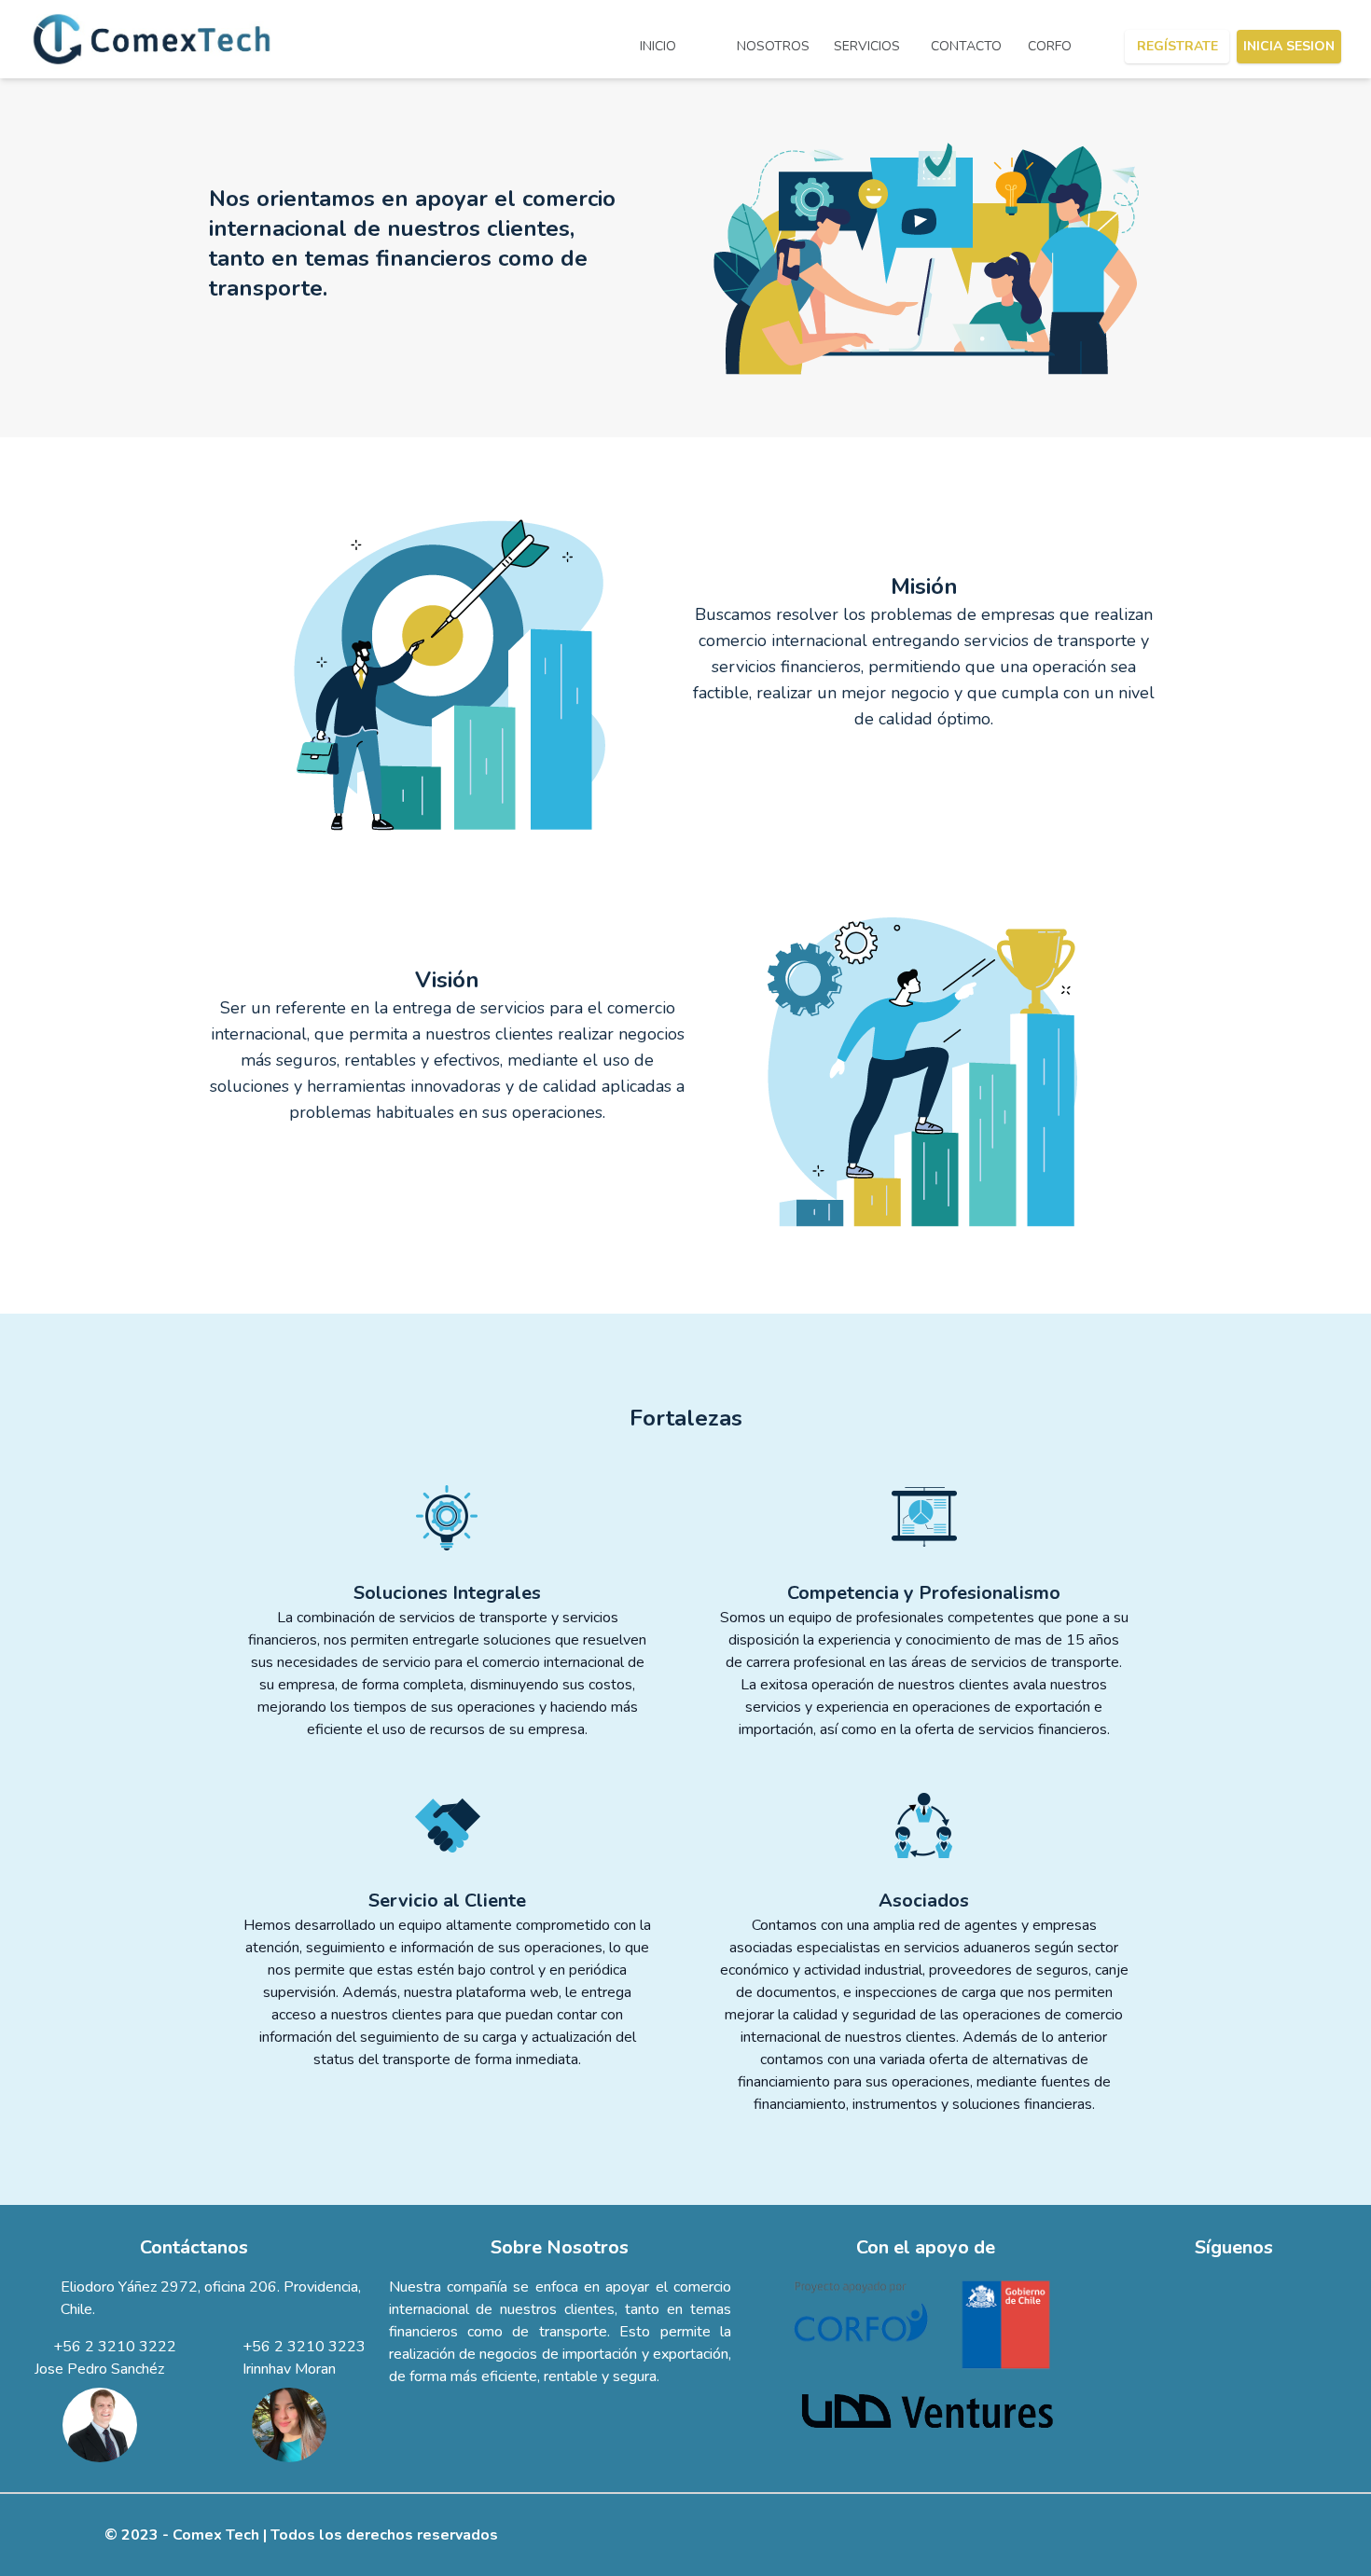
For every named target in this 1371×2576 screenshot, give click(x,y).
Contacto (966, 46)
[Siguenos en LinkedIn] (1234, 2287)
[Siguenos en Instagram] (1264, 2287)
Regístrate (1177, 46)
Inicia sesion (1289, 46)
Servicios (867, 46)
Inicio (658, 46)
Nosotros (773, 46)
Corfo (1050, 46)
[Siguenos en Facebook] (1208, 2287)
